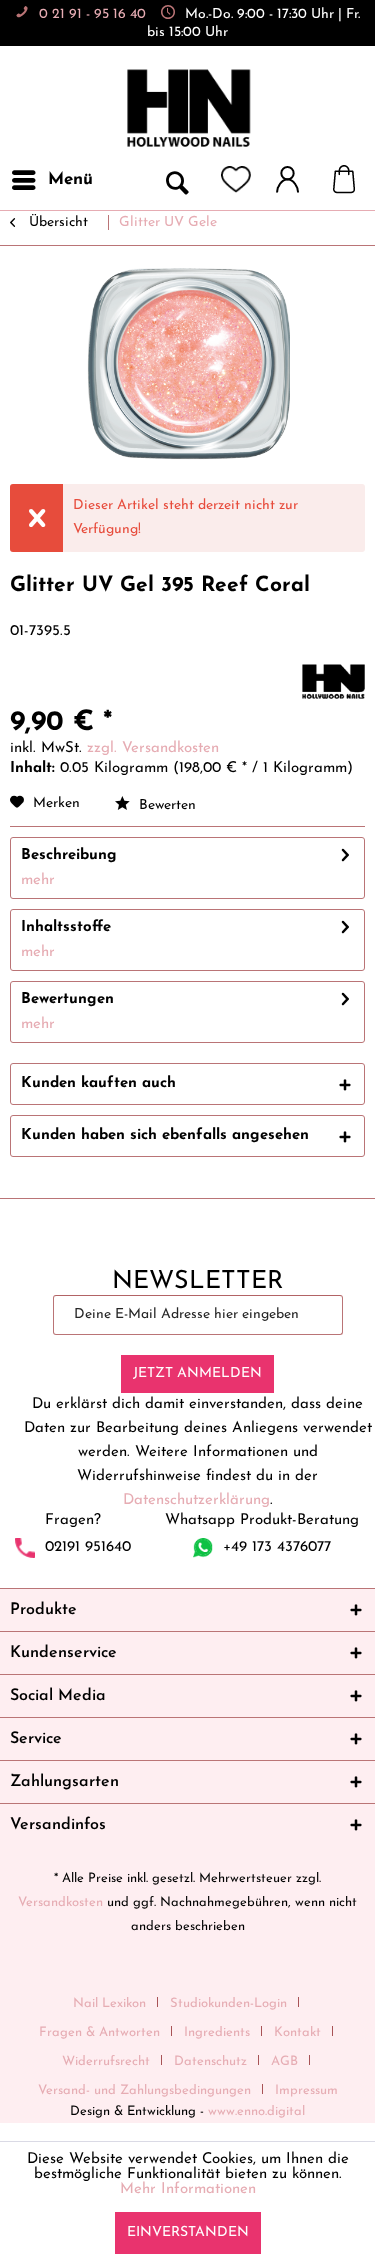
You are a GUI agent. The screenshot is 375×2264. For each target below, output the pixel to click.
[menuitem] (51, 180)
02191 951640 (88, 1547)
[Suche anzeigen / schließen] (176, 180)
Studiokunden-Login (228, 2003)
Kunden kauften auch (98, 1083)
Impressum (306, 2090)
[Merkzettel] (236, 180)
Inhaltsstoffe (66, 927)
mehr (38, 880)
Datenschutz (210, 2061)
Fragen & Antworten (99, 2032)
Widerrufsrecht (106, 2061)
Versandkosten (60, 1902)
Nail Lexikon (109, 2003)
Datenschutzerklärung (196, 1500)
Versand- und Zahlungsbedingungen (144, 2090)
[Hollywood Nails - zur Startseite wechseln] (188, 108)
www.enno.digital (256, 2111)
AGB (284, 2061)
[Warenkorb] (354, 180)
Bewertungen (67, 999)
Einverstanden (188, 2232)
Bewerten (165, 805)
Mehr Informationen (188, 2189)
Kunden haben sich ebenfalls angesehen (165, 1135)
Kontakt (297, 2032)
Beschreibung (69, 855)
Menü (70, 179)
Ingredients (217, 2032)
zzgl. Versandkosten (153, 748)
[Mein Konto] (297, 180)
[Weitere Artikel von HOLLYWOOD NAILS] (333, 681)
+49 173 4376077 (277, 1547)
